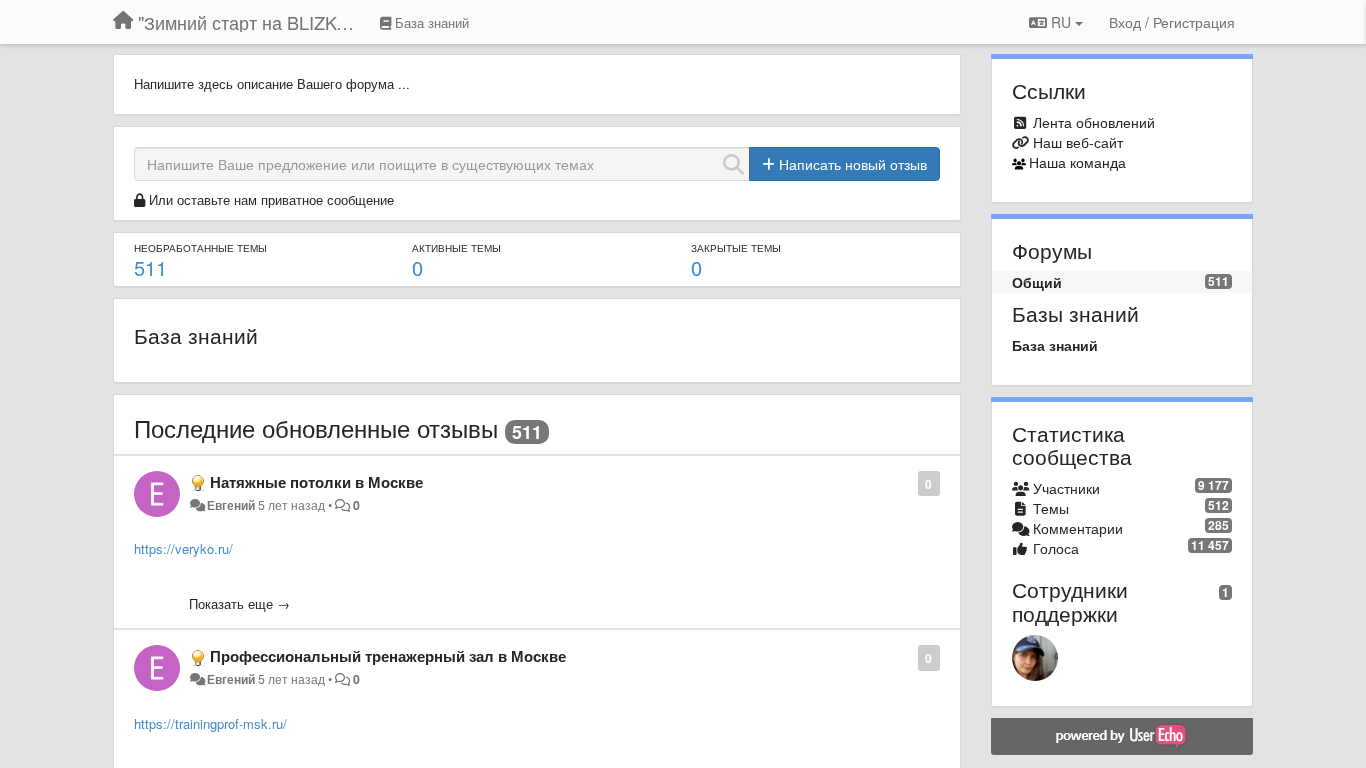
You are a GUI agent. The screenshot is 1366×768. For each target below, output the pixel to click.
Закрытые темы (736, 248)
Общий (1037, 282)
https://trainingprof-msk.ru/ (210, 723)
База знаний (196, 335)
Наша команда (1077, 162)
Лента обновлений (1094, 122)
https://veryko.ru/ (183, 548)
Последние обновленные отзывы (316, 427)
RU (1061, 22)
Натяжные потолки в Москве (316, 482)
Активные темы (456, 248)
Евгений (231, 505)
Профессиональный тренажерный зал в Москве (388, 656)
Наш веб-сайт (1078, 142)
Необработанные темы (200, 248)
